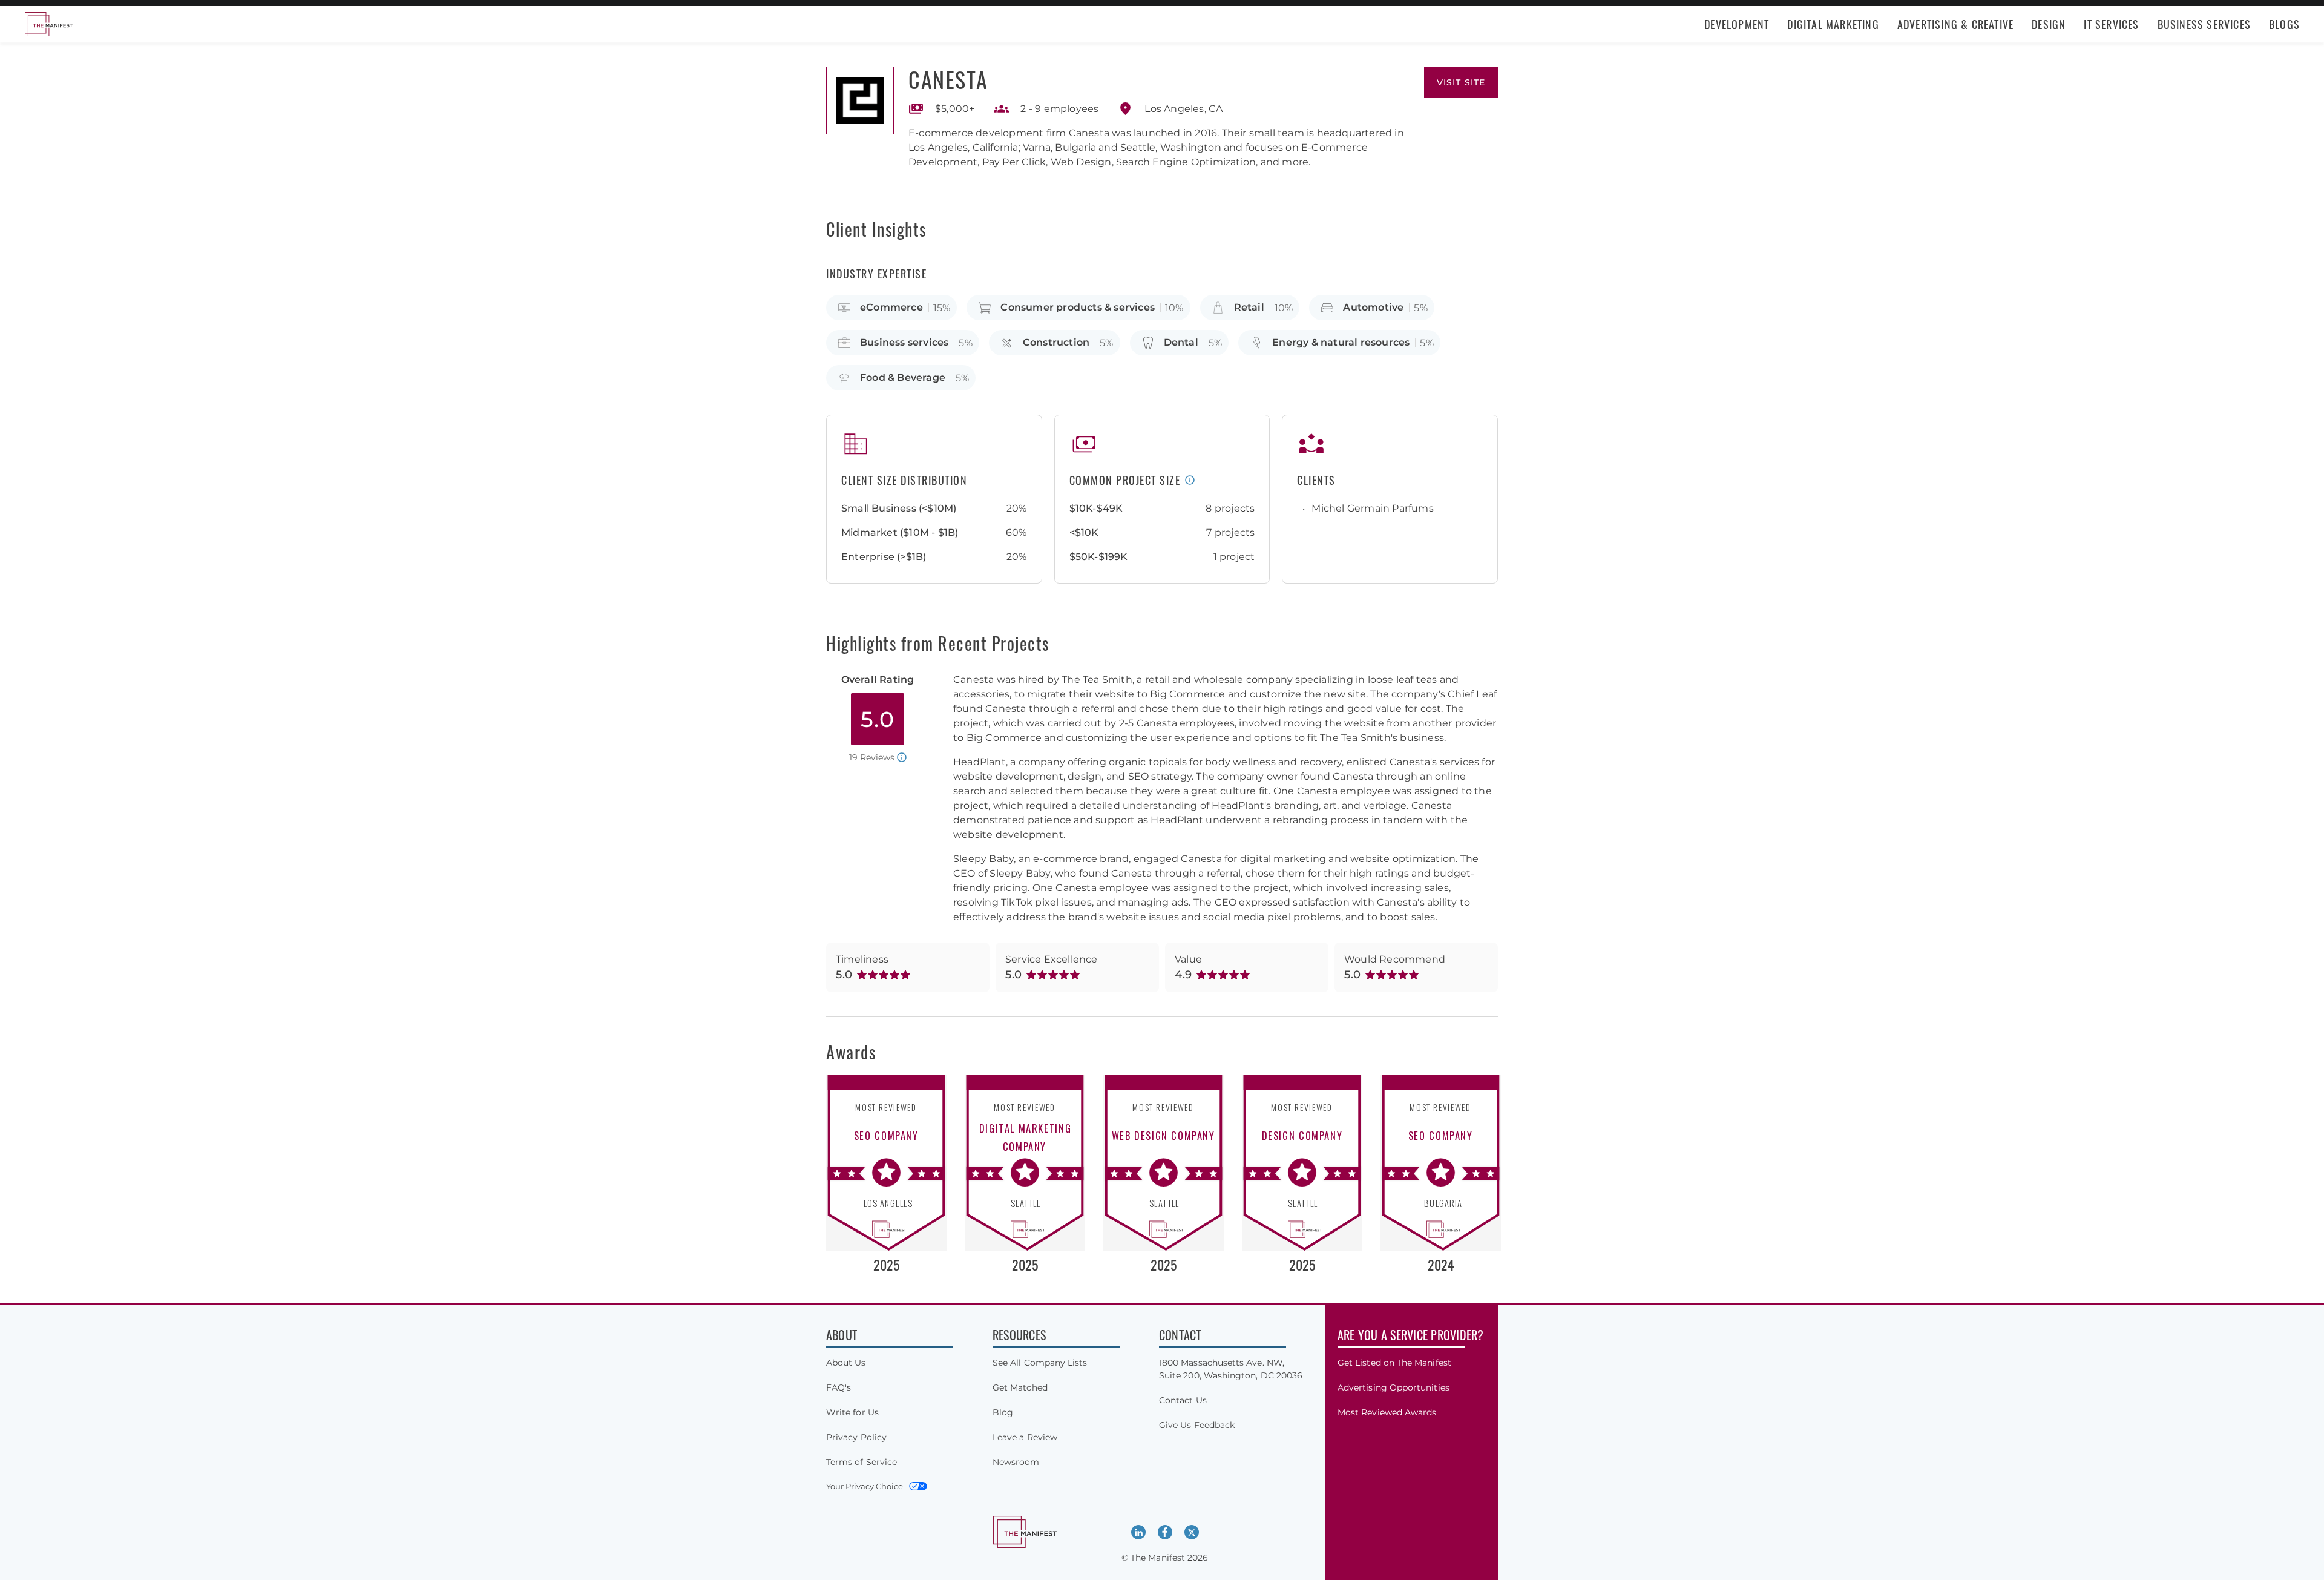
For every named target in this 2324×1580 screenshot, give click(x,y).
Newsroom (1016, 1462)
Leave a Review (1025, 1437)
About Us (846, 1363)
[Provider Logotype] (860, 100)
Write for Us (852, 1412)
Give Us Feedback (1197, 1425)
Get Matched (1020, 1387)
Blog (1003, 1412)
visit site (1461, 82)
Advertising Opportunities (1393, 1387)
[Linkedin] (1138, 1532)
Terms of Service (862, 1462)
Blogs (2284, 24)
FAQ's (839, 1387)
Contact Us (1183, 1400)
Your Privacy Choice (865, 1486)
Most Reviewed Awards (1387, 1412)
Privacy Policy (856, 1437)
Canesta (948, 79)
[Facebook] (1165, 1532)
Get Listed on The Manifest (1394, 1363)
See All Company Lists (1040, 1363)
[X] (1192, 1532)
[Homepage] (48, 24)
